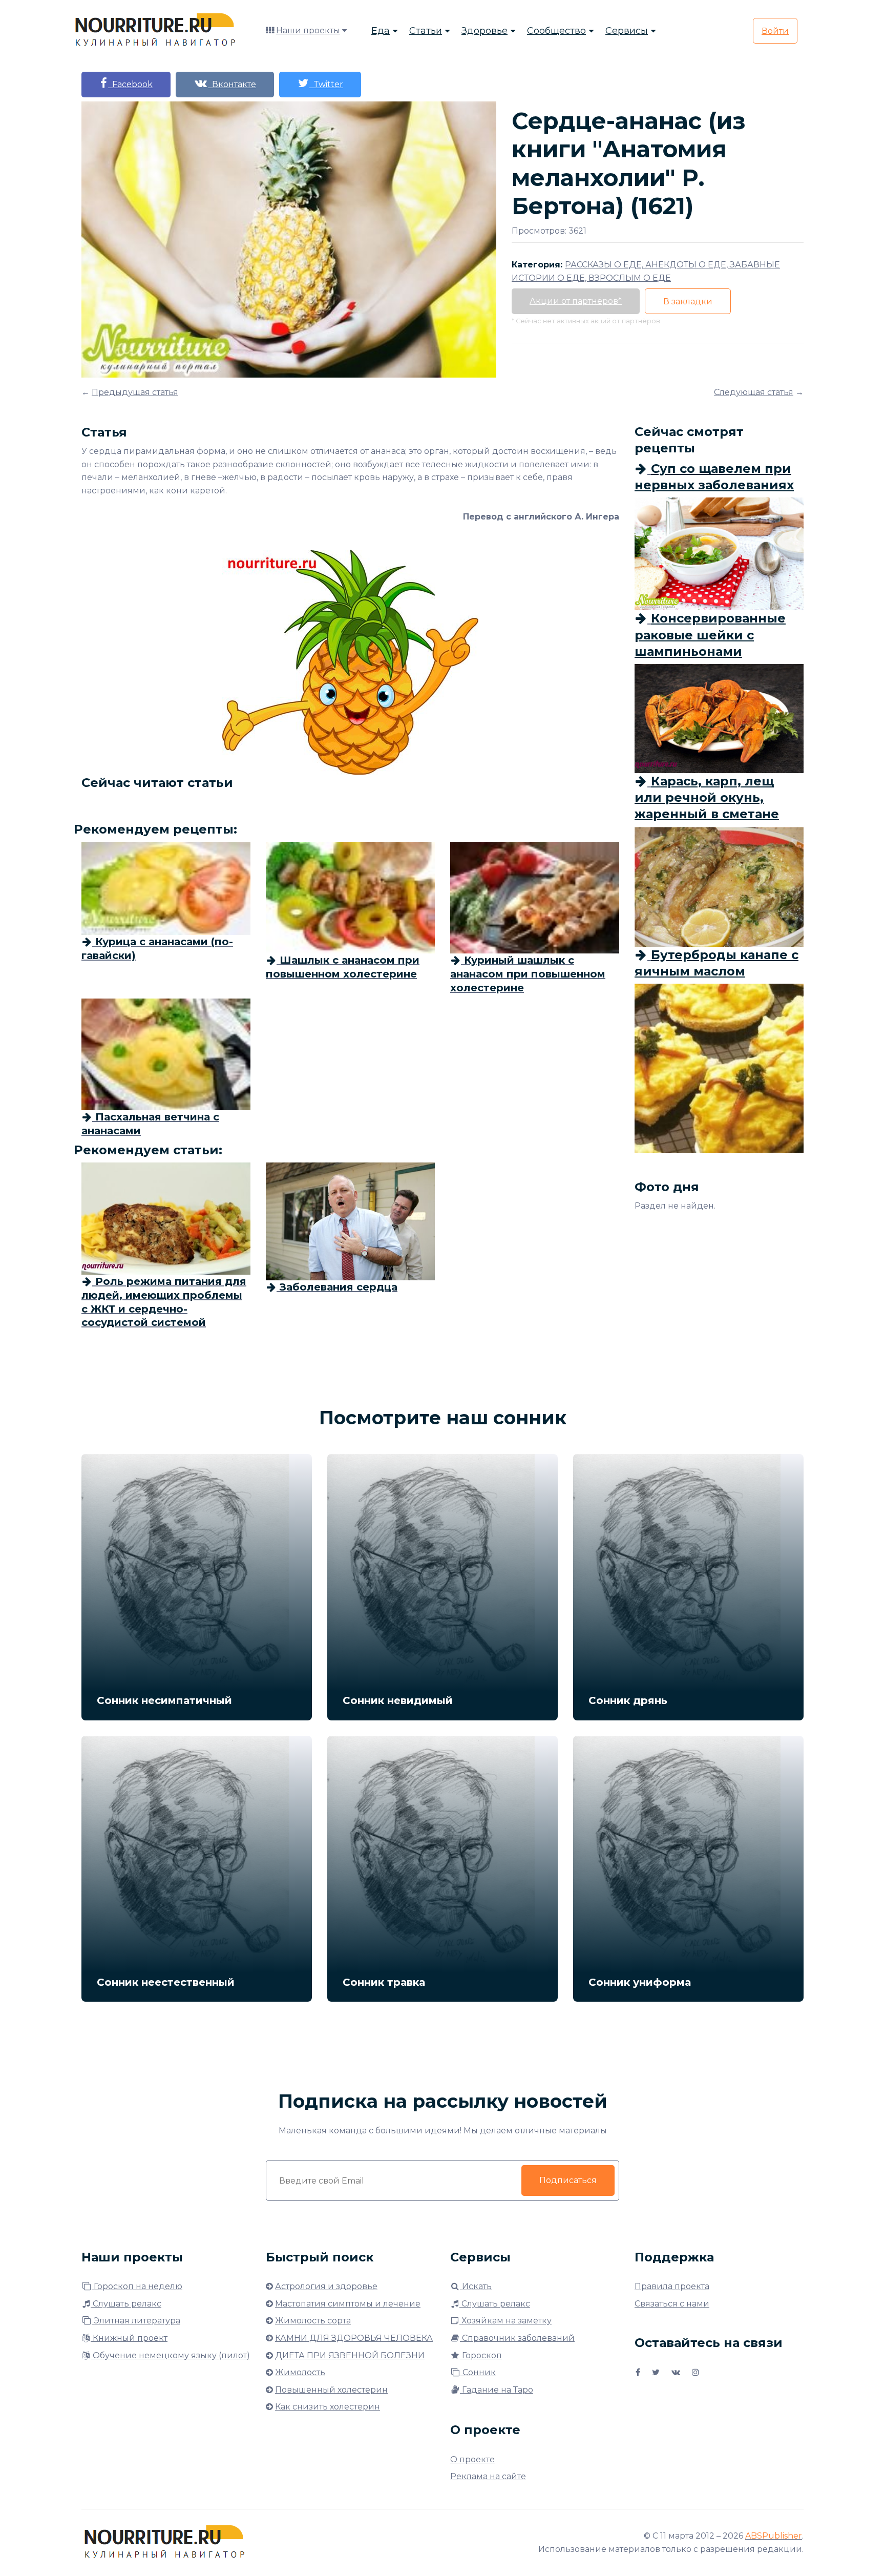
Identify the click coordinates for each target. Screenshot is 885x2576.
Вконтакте (232, 84)
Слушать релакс (126, 2304)
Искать (476, 2286)
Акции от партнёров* (576, 301)
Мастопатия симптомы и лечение (348, 2304)
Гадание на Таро (497, 2390)
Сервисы (627, 31)
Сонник (478, 2372)
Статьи (426, 31)
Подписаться (568, 2180)
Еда (381, 31)
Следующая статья (754, 392)
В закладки (688, 302)
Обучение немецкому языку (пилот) (170, 2355)
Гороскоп (481, 2355)
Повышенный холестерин (331, 2390)
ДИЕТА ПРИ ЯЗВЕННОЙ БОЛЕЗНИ (350, 2355)
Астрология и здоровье (326, 2286)
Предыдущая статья (135, 392)
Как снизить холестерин (328, 2407)
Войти (775, 31)
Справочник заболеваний (517, 2338)
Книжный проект (129, 2338)
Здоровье (484, 31)
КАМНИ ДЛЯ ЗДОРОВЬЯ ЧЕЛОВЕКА (354, 2338)
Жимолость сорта (313, 2321)
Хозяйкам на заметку (505, 2321)
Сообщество (556, 31)
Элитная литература (136, 2321)
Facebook (130, 84)
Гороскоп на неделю (137, 2286)
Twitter (326, 84)
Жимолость (300, 2372)
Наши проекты (308, 30)
